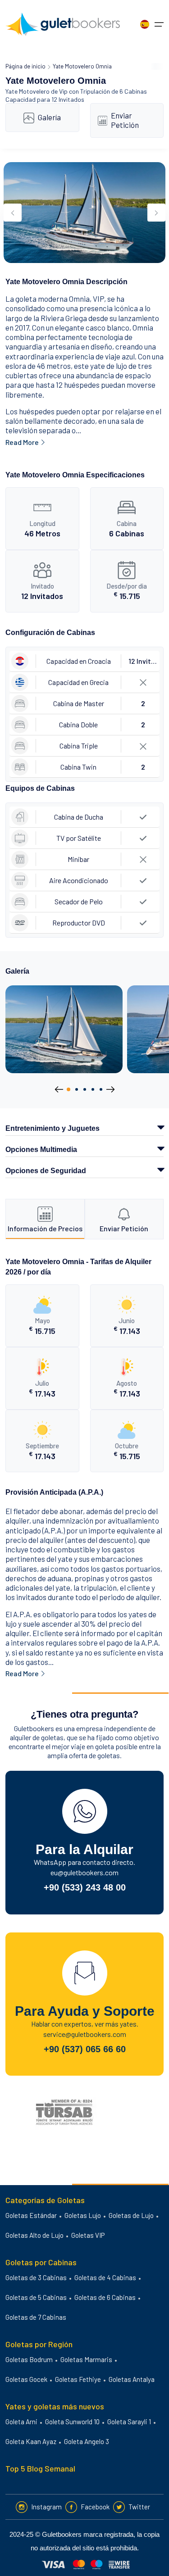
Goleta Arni (21, 2422)
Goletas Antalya (132, 2379)
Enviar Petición (125, 120)
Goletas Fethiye (78, 2379)
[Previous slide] (13, 213)
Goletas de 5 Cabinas (36, 2297)
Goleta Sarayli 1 (129, 2422)
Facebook (95, 2507)
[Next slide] (156, 213)
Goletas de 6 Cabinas (105, 2297)
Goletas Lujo (83, 2215)
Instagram (46, 2507)
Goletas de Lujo (131, 2215)
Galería (49, 117)
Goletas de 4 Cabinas (105, 2277)
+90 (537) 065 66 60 (85, 2049)
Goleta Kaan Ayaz (31, 2441)
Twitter (139, 2507)
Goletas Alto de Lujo (34, 2235)
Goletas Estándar (31, 2215)
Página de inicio (25, 66)
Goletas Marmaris (86, 2359)
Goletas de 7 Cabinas (36, 2317)
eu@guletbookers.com (84, 1872)
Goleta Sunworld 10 (72, 2422)
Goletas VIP (88, 2235)
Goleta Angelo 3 (87, 2441)
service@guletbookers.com (85, 2034)
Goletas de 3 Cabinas (36, 2277)
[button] (69, 1089)
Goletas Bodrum (29, 2359)
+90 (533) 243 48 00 (85, 1887)
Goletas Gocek (26, 2379)
